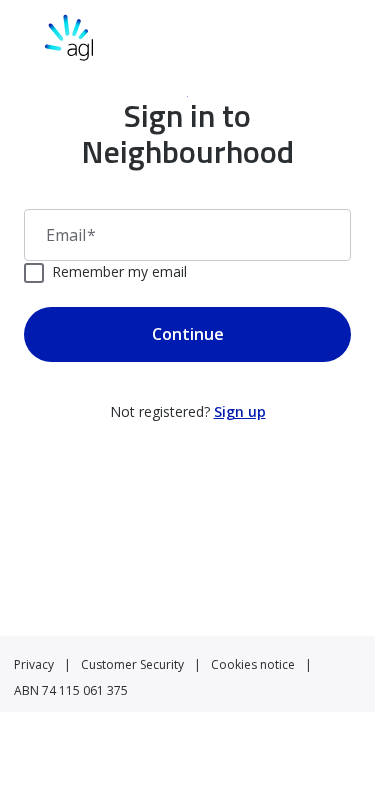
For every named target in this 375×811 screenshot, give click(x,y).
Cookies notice (253, 664)
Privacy (34, 664)
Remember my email (119, 271)
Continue (188, 334)
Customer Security (132, 664)
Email (71, 235)
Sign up (240, 411)
